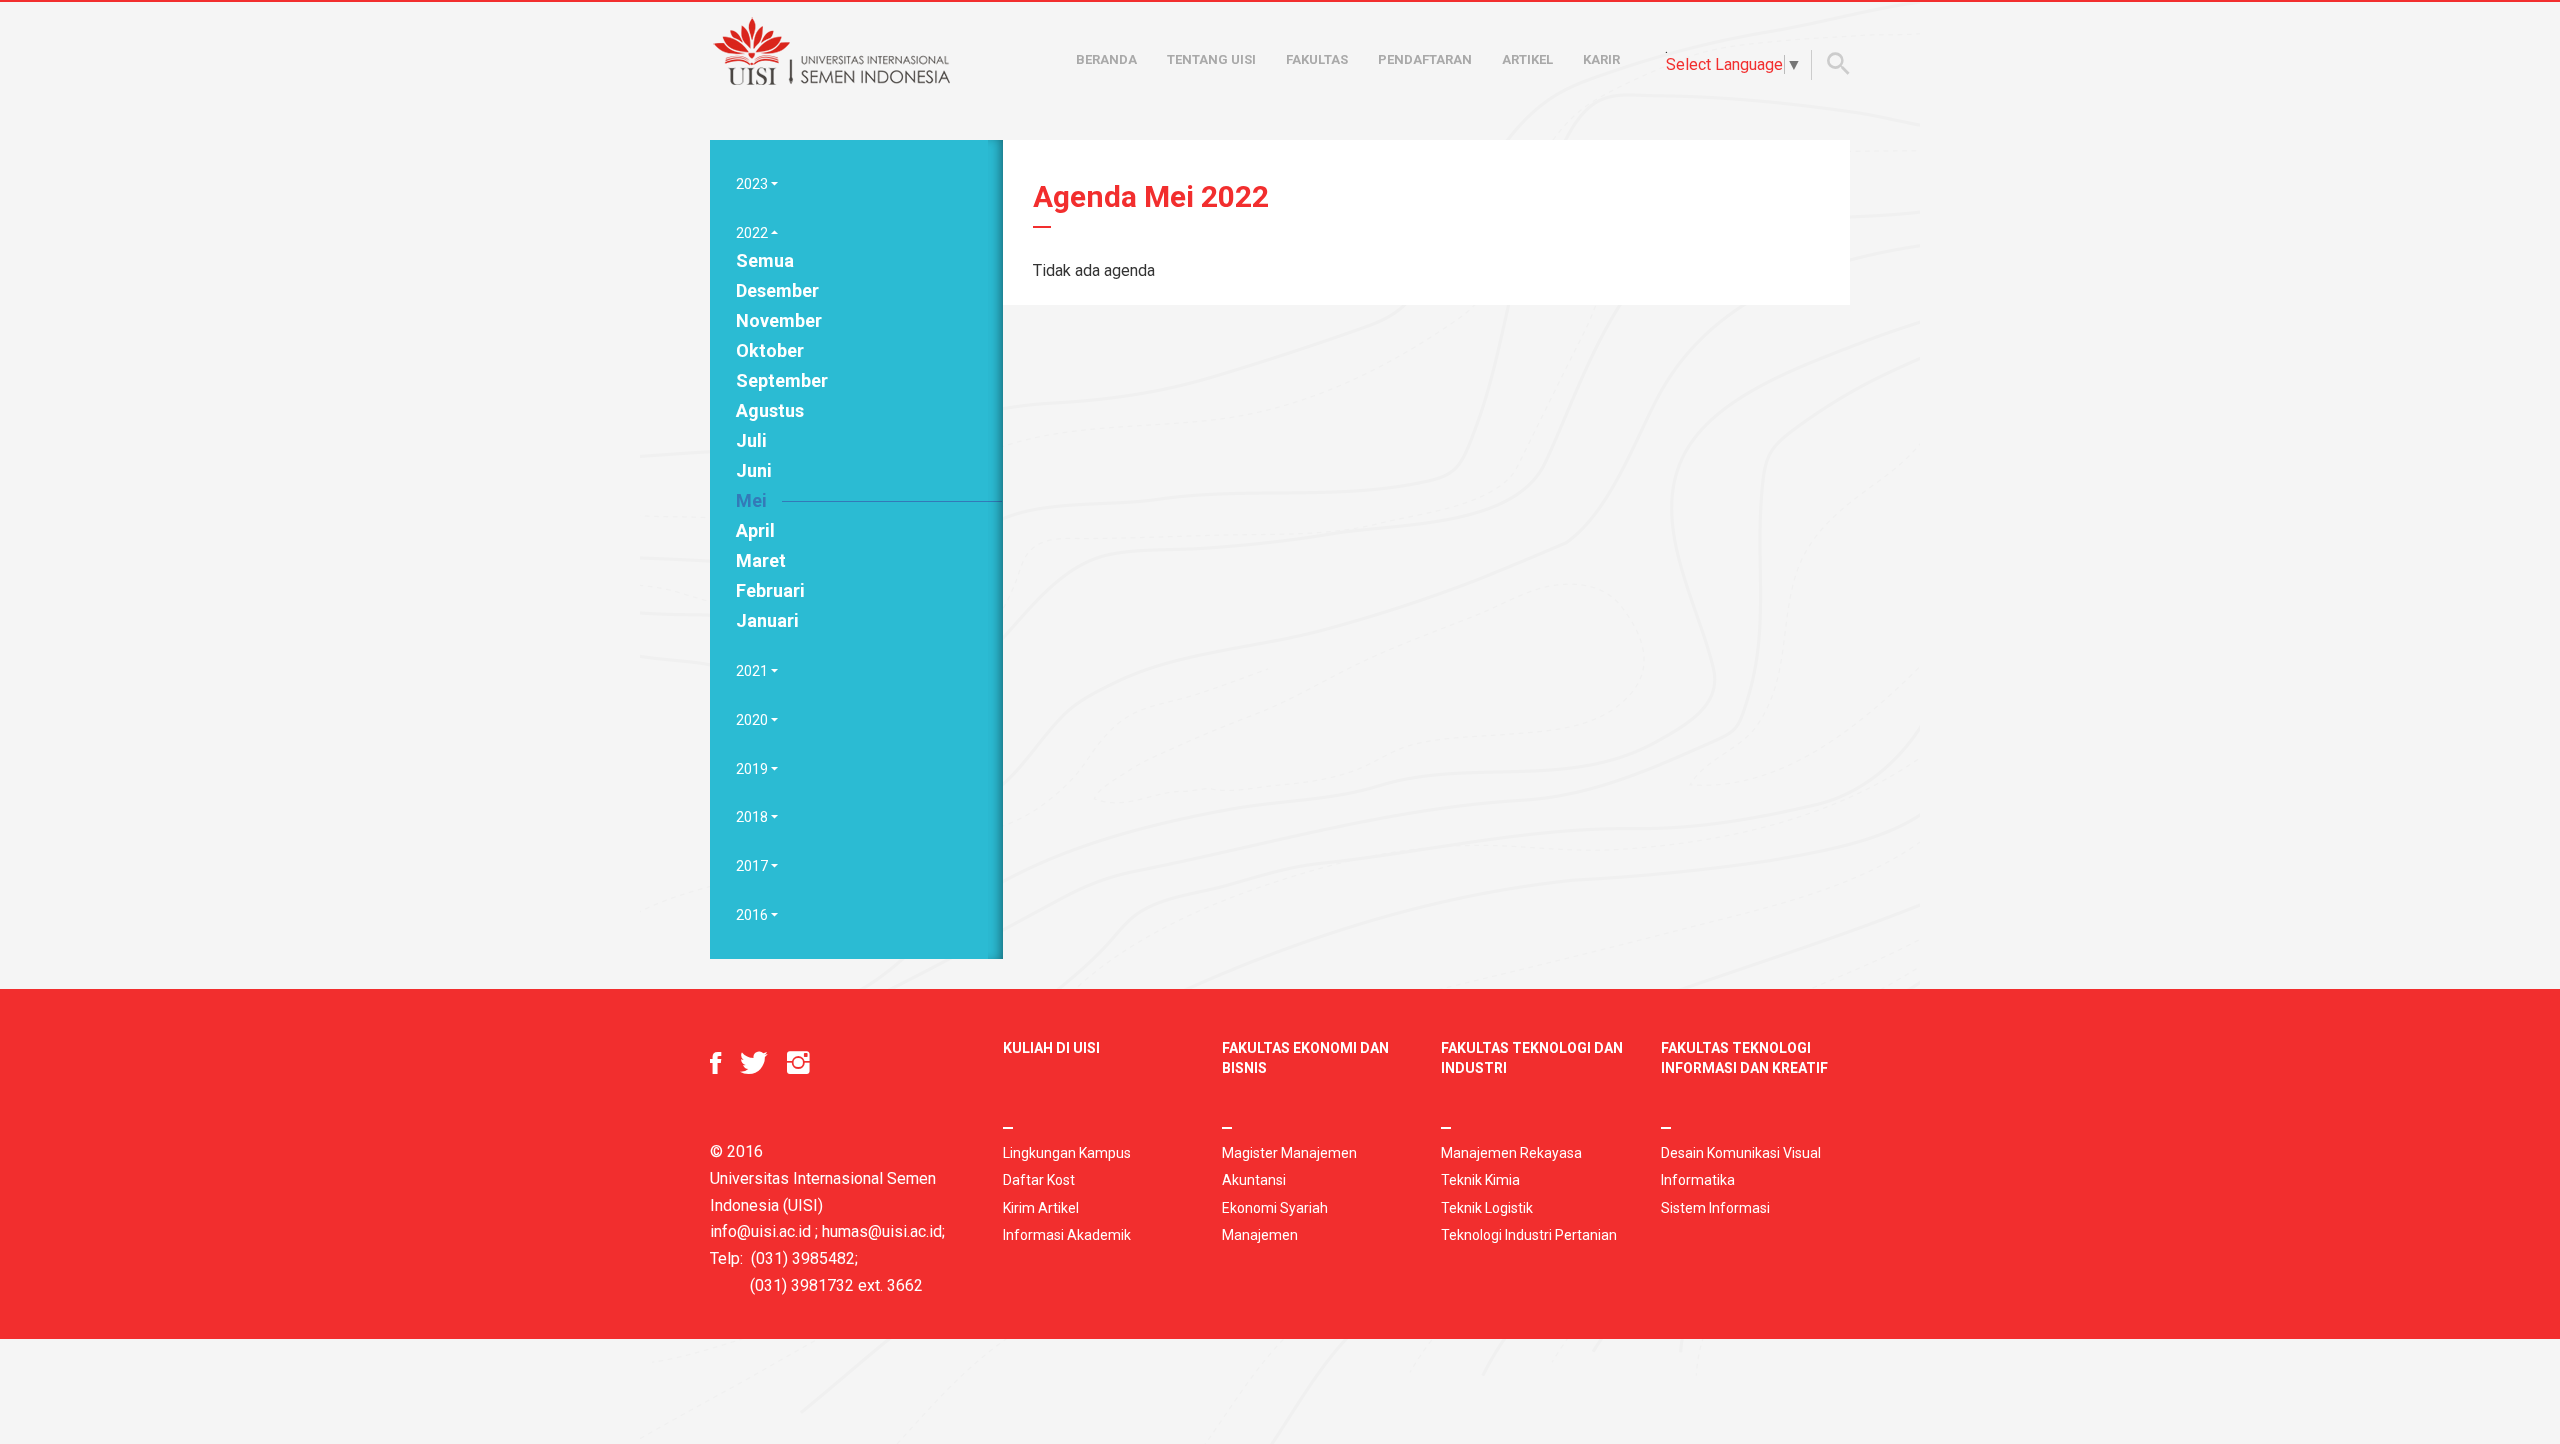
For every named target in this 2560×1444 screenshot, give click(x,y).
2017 (753, 866)
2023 (753, 184)
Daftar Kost (1039, 1180)
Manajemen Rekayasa (1511, 1153)
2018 (753, 817)
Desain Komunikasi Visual (1741, 1153)
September (782, 380)
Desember (777, 290)
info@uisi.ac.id (760, 1231)
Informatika (1698, 1180)
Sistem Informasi (1715, 1208)
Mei (751, 500)
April (755, 530)
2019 (753, 769)
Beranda (1106, 59)
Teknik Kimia (1480, 1180)
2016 (753, 915)
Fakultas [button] (1317, 59)
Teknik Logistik (1487, 1208)
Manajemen (1260, 1235)
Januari (767, 620)
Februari (770, 590)
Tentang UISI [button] (1211, 59)
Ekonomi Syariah (1275, 1208)
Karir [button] (1601, 59)
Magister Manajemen (1289, 1153)
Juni (754, 470)
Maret (761, 560)
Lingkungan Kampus (1067, 1153)
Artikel (1527, 59)
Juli (751, 440)
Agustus (770, 410)
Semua (765, 260)
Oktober (770, 350)
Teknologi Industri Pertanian (1529, 1235)
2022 (753, 233)
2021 (753, 671)
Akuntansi (1254, 1180)
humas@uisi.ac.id (882, 1231)
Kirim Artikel (1041, 1208)
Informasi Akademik (1067, 1235)
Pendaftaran (1425, 59)
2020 (753, 720)
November (779, 320)
